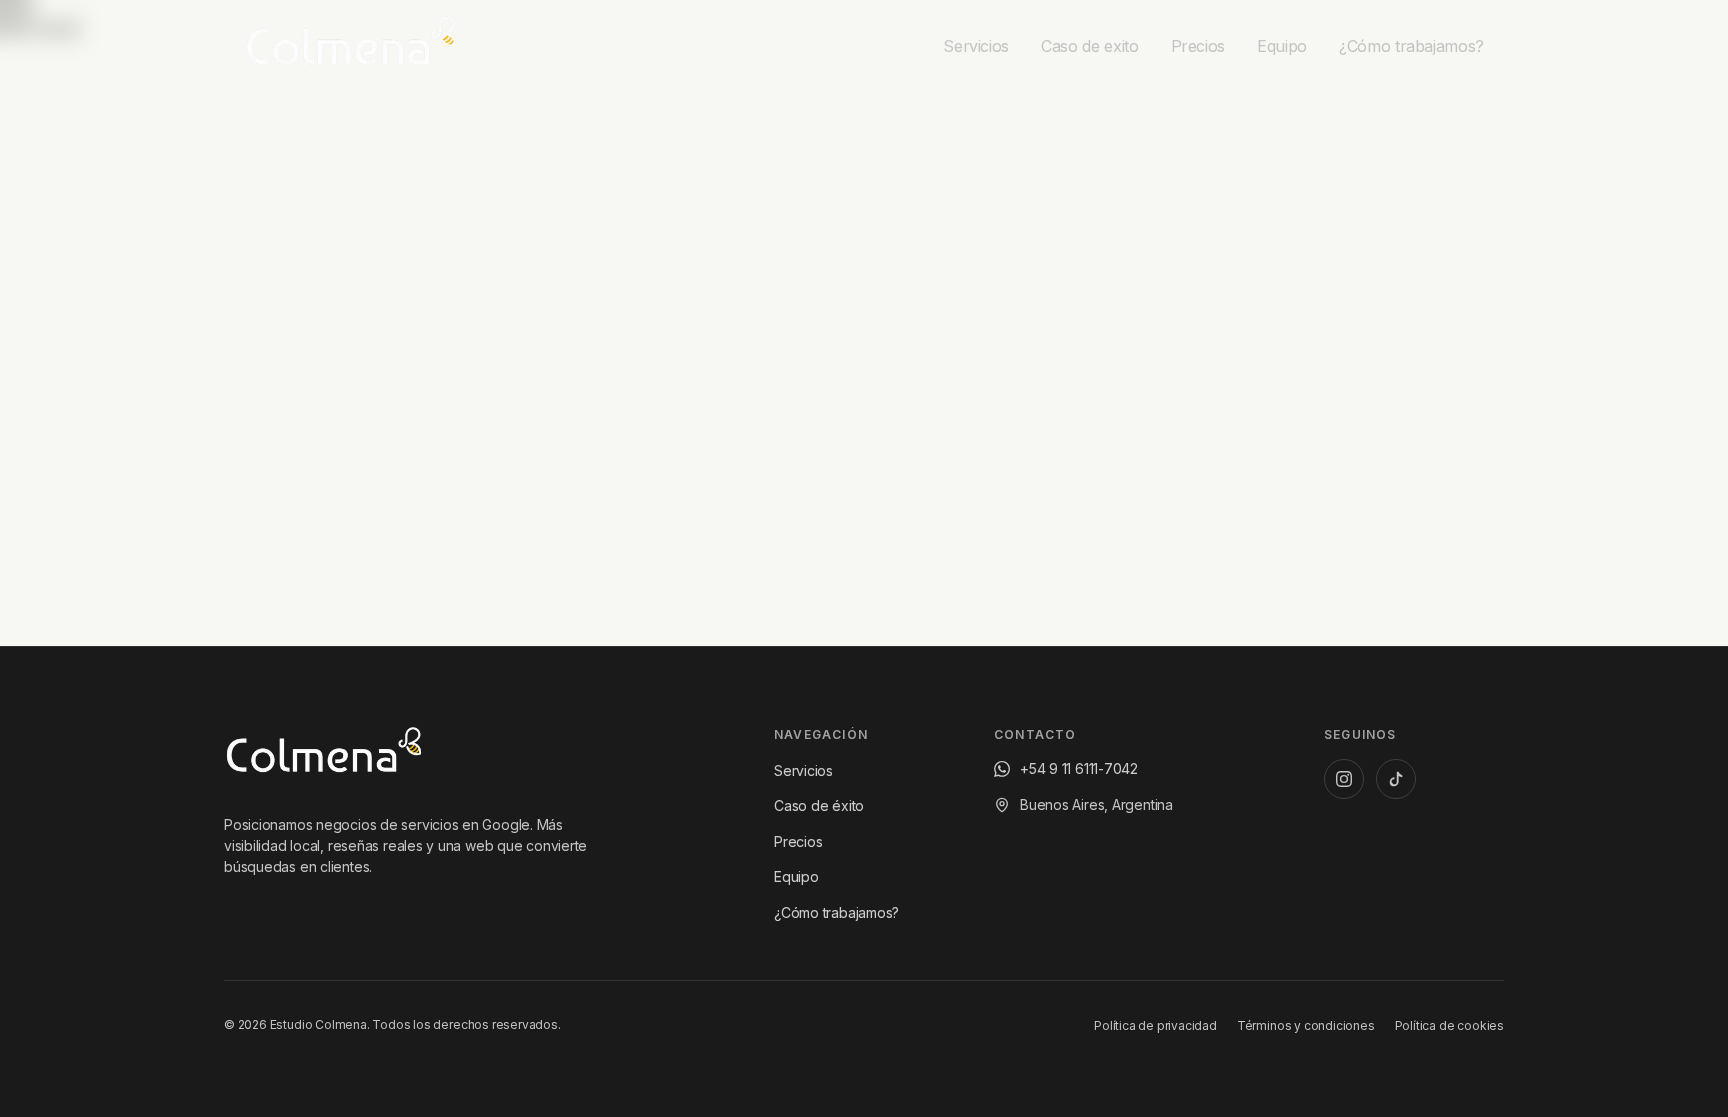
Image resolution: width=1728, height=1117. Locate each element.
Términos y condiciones (1306, 1025)
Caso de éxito (819, 805)
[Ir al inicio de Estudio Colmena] (324, 755)
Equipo (796, 876)
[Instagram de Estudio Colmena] (1344, 779)
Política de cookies (1449, 1025)
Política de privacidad (1155, 1025)
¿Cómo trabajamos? (836, 912)
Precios (798, 841)
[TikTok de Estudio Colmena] (1396, 779)
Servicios (803, 770)
